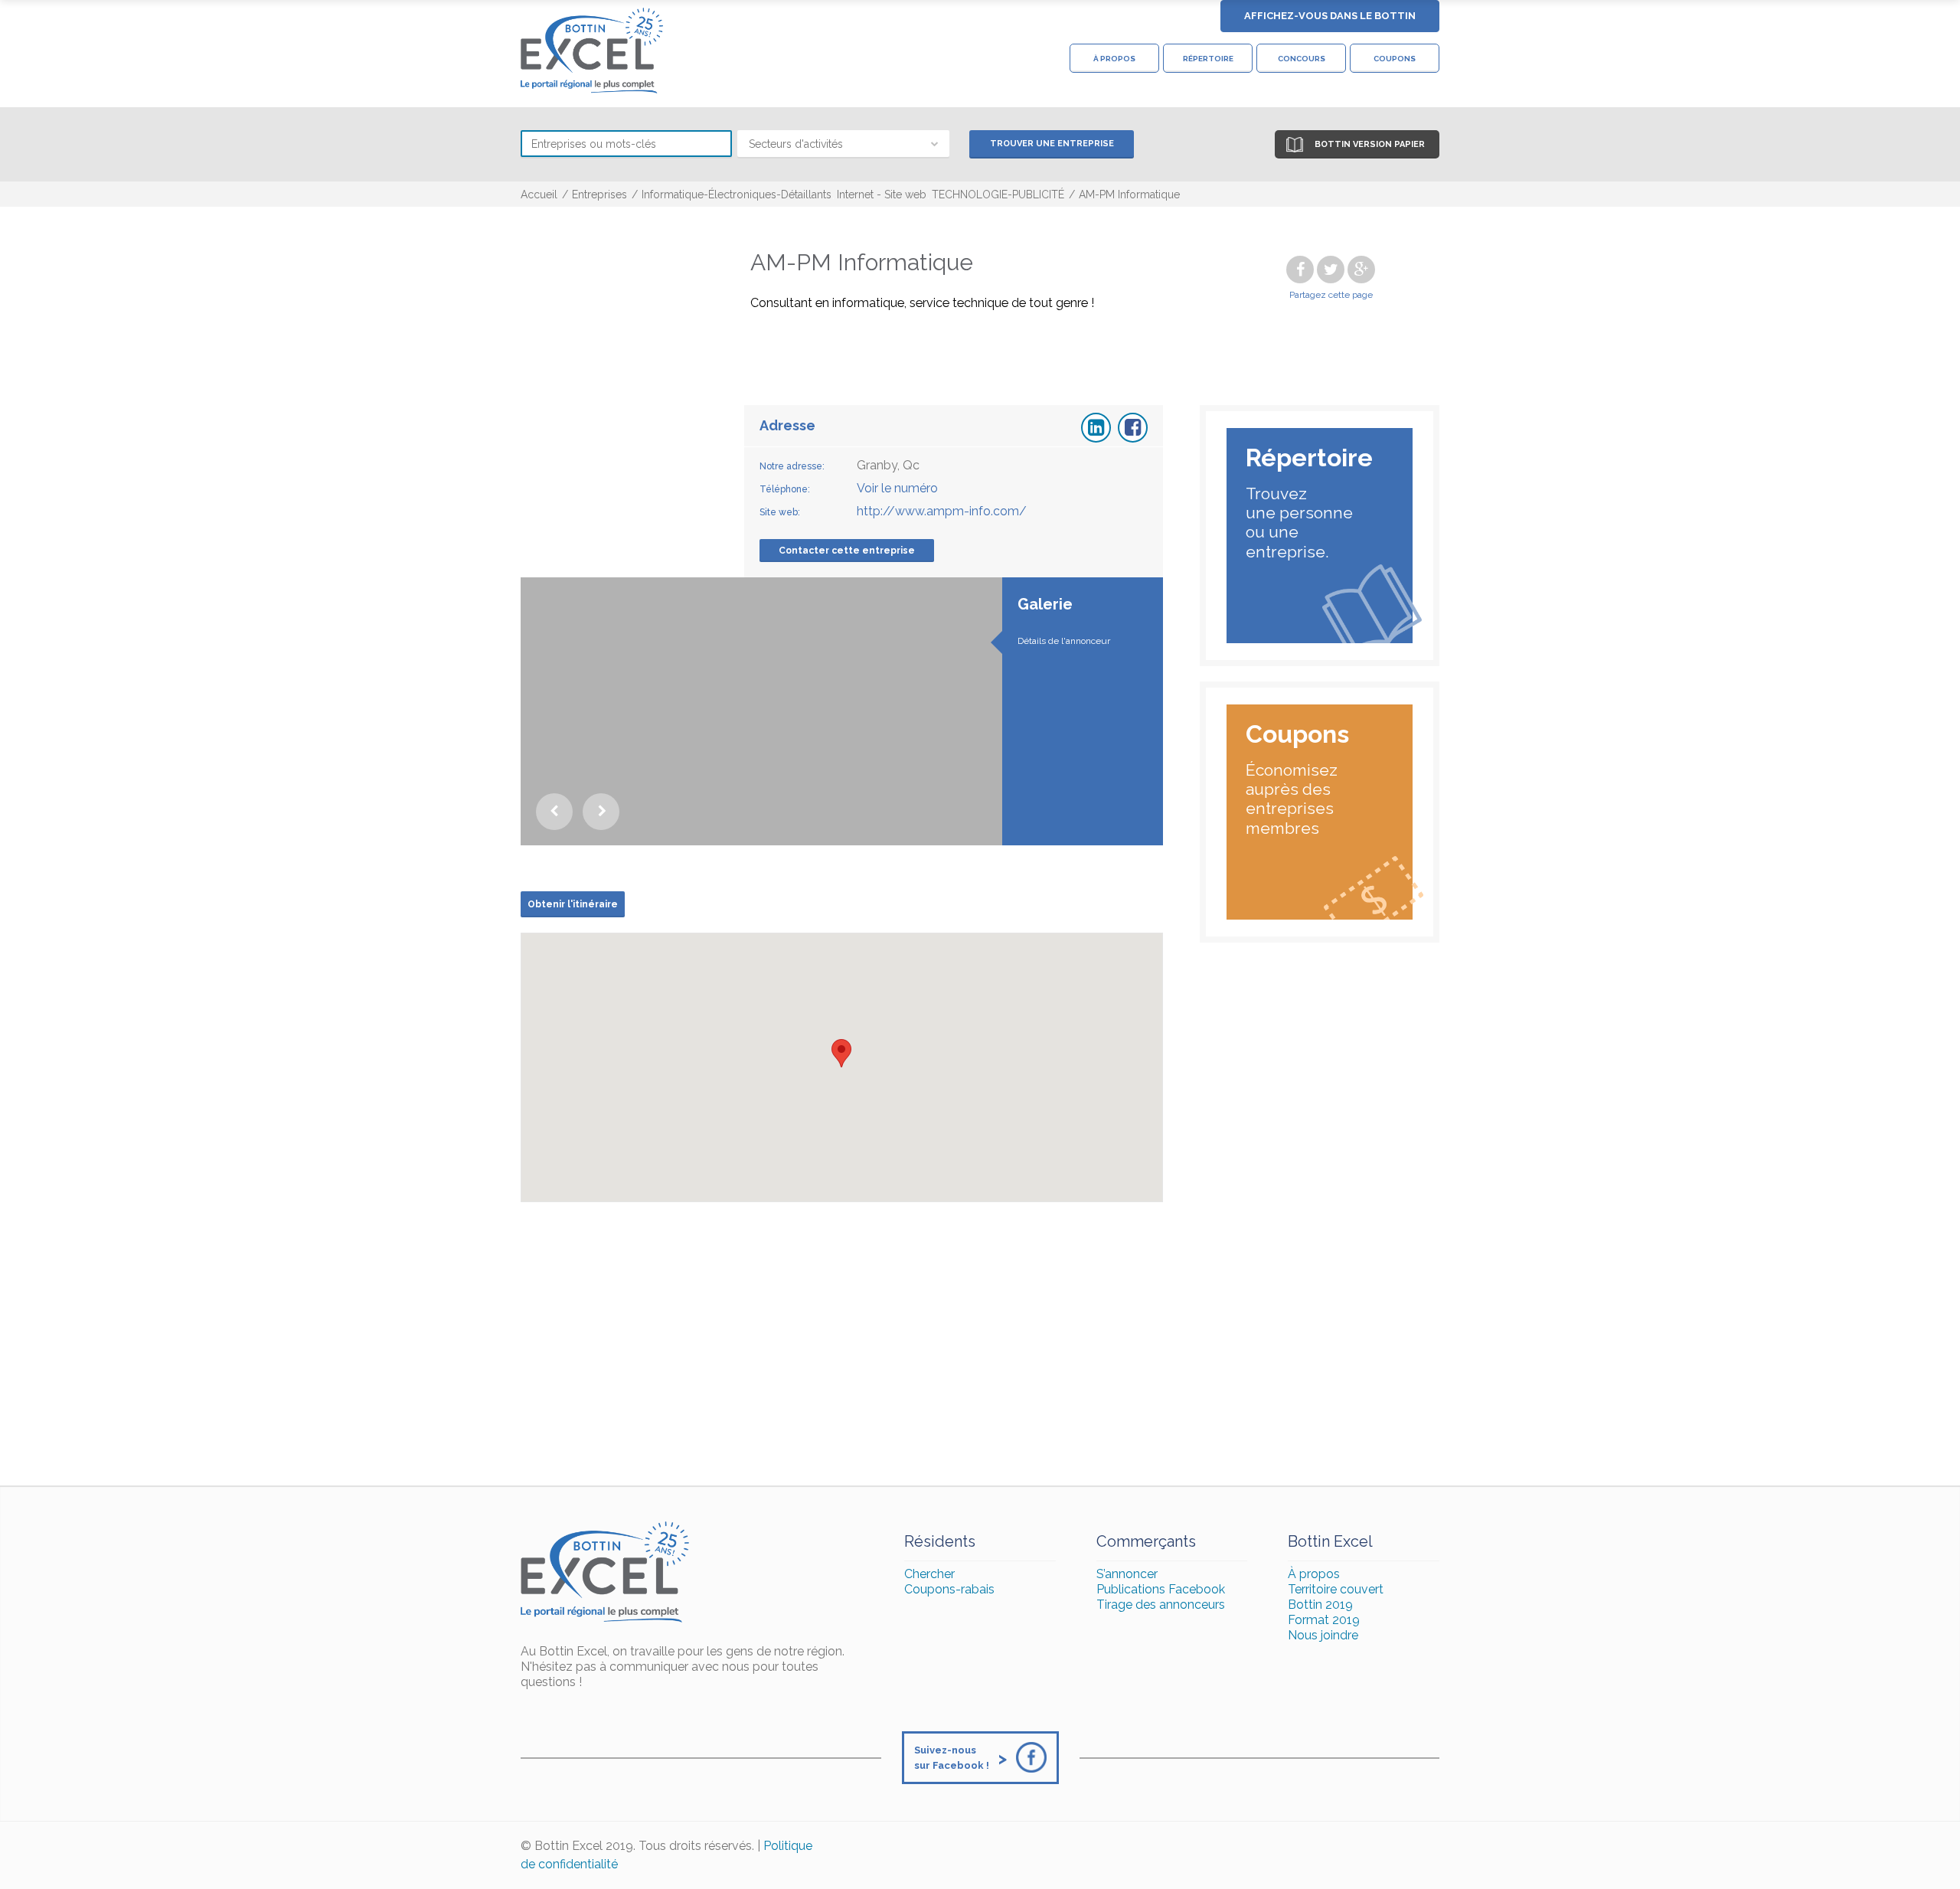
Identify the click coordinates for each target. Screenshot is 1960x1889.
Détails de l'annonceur (1064, 641)
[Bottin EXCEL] (592, 51)
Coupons (1395, 59)
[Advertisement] (980, 1348)
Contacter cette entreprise (847, 551)
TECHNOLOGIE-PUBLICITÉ (998, 194)
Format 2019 (1324, 1620)
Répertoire (1208, 59)
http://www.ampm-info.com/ (942, 511)
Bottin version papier (1370, 144)
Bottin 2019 (1320, 1605)
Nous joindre (1323, 1635)
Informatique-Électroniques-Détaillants (737, 194)
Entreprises (599, 194)
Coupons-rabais (949, 1589)
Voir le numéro (897, 488)
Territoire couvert (1336, 1589)
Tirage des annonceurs (1161, 1605)
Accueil (539, 194)
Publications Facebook (1161, 1589)
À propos (1114, 59)
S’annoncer (1127, 1574)
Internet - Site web (882, 194)
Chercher (929, 1574)
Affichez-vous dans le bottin (1330, 16)
